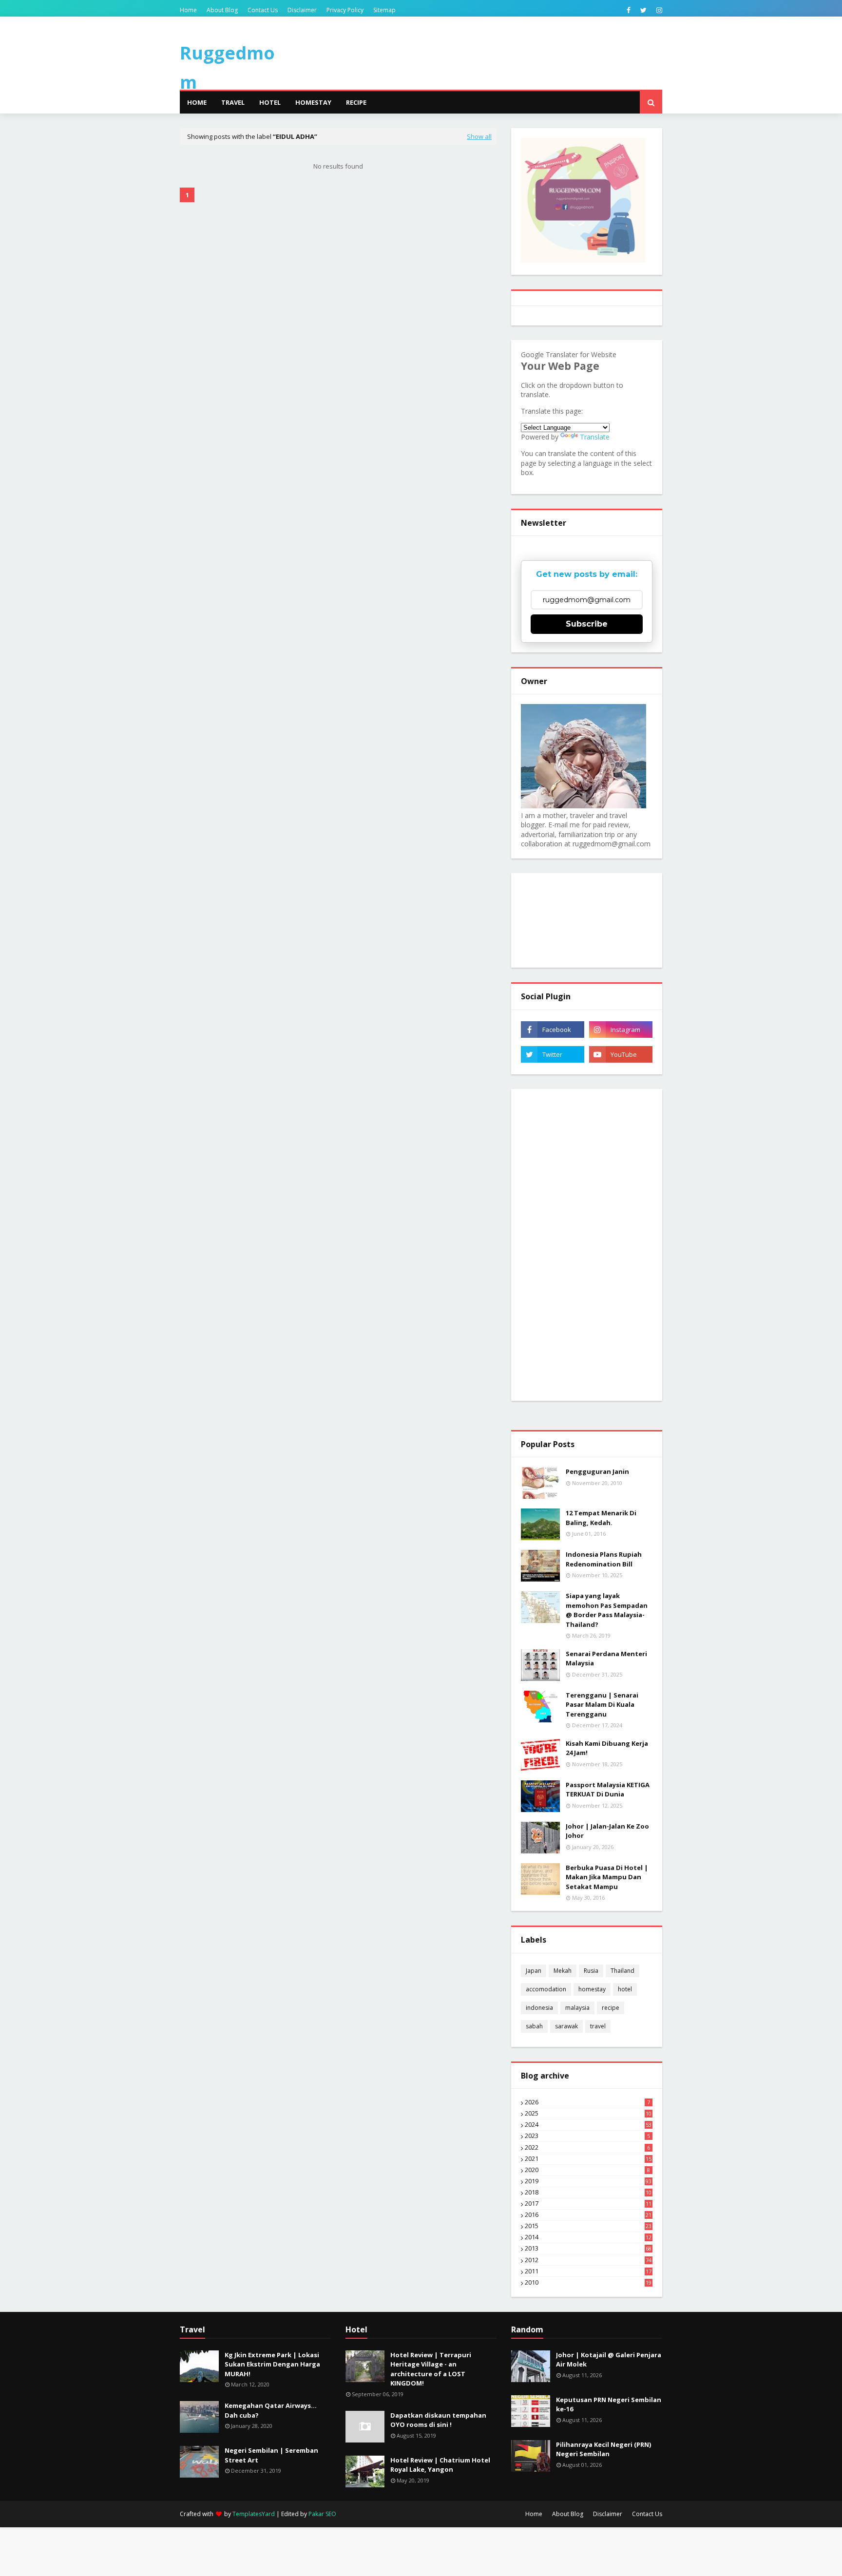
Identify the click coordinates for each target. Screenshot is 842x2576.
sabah (534, 2026)
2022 (587, 2148)
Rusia (591, 1971)
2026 (587, 2102)
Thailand (622, 1971)
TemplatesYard (254, 2514)
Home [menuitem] (197, 102)
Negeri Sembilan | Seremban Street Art (271, 2455)
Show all (479, 136)
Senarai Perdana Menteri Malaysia (606, 1659)
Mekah (563, 1971)
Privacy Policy (345, 10)
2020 (587, 2170)
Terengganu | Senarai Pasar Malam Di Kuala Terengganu (602, 1705)
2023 (587, 2136)
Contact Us (263, 10)
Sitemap (384, 10)
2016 (588, 2215)
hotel (625, 1989)
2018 (588, 2193)
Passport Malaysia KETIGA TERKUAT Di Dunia (608, 1790)
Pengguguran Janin (597, 1471)
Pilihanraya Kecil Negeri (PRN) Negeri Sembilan (603, 2449)
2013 (588, 2249)
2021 (588, 2159)
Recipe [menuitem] (356, 102)
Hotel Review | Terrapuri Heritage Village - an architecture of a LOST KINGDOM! (431, 2369)
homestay (592, 1989)
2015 (588, 2226)
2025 (588, 2114)
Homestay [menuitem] (313, 102)
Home (188, 10)
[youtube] (621, 1054)
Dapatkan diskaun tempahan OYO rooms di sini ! (438, 2420)
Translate (595, 437)
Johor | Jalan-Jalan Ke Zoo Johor (607, 1831)
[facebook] (629, 10)
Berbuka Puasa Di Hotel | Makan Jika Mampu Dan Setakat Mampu (607, 1877)
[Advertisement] (587, 1245)
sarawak (566, 2026)
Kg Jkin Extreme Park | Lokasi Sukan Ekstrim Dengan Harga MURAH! (272, 2364)
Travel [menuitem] (233, 102)
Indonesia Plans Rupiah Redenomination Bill (604, 1559)
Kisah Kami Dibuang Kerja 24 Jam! (607, 1748)
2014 (588, 2237)
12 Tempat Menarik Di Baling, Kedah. (601, 1518)
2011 (588, 2271)
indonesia (539, 2008)
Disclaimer (302, 10)
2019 (588, 2181)
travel (598, 2026)
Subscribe (587, 624)
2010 (588, 2283)
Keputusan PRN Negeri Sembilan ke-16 (609, 2404)
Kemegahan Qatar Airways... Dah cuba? (271, 2410)
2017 (588, 2204)
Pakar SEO (322, 2514)
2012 (588, 2260)
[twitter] (643, 10)
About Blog (222, 10)
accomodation (546, 1989)
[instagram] (658, 10)
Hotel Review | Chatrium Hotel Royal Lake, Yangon (440, 2465)
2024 (588, 2125)
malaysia (577, 2008)
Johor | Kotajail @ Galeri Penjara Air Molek (609, 2360)
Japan (534, 1971)
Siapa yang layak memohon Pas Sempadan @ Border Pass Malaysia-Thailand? (607, 1610)
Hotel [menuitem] (270, 102)
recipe (611, 2008)
